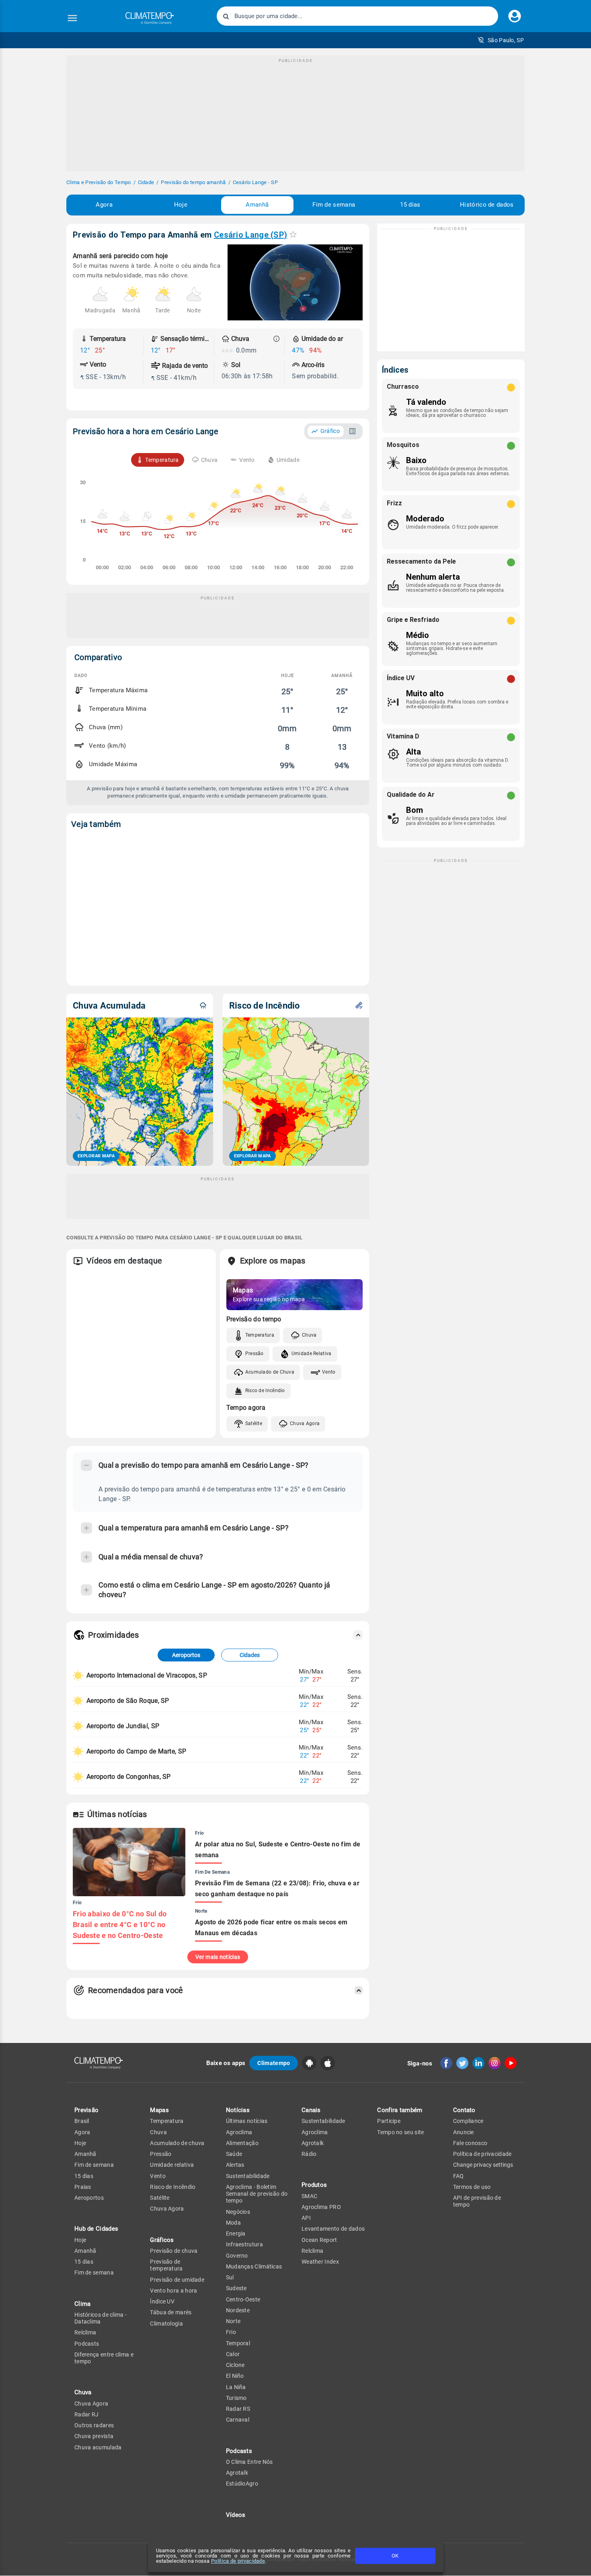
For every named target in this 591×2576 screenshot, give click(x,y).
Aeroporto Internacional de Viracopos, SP (147, 1675)
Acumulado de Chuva (270, 1372)
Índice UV (162, 2301)
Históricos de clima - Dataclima (101, 2318)
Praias (83, 2187)
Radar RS (238, 2409)
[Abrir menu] (72, 18)
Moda (233, 2223)
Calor (233, 2354)
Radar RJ (86, 2414)
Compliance (468, 2121)
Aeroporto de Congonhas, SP (129, 1777)
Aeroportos (186, 1655)
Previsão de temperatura (166, 2265)
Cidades (250, 1655)
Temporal (238, 2343)
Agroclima (239, 2132)
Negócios (238, 2212)
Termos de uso (472, 2187)
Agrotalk (237, 2473)
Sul (230, 2277)
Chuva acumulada (98, 2447)
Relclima (85, 2332)
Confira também (400, 2110)
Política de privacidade (238, 2561)
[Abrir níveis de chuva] (277, 339)
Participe (389, 2121)
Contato (464, 2110)
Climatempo (274, 2063)
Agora (104, 205)
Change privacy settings (483, 2165)
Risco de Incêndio (265, 1391)
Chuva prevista (94, 2436)
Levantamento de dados (333, 2229)
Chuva (309, 1335)
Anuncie (464, 2132)
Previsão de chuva (174, 2251)
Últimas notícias (247, 2121)
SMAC (309, 2196)
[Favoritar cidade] (293, 234)
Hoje (181, 205)
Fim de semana (334, 205)
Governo (237, 2256)
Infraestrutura (244, 2244)
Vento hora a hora (173, 2291)
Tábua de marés (171, 2312)
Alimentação (242, 2143)
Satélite (254, 1423)
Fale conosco (470, 2143)
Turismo (236, 2398)
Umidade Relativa (312, 1354)
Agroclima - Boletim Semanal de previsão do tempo (257, 2194)
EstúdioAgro (242, 2484)
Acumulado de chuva (177, 2143)
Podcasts (87, 2344)
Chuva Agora (305, 1423)
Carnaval (238, 2420)
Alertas (235, 2165)
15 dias (410, 205)
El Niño (235, 2376)
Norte (233, 2321)
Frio (231, 2332)
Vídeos (236, 2515)
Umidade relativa (172, 2165)
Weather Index (320, 2262)
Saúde (234, 2154)
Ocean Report (319, 2240)
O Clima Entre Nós (249, 2462)
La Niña (236, 2387)
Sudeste (236, 2288)
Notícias (238, 2110)
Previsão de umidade (177, 2280)
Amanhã (257, 205)
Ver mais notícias (218, 1957)
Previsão (86, 2110)
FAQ (459, 2176)
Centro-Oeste (243, 2299)
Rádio (309, 2154)
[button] (501, 40)
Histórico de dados (487, 205)
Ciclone (235, 2365)
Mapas (159, 2110)
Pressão (254, 1354)
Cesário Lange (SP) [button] (250, 235)
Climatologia (166, 2324)
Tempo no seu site (400, 2132)
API (306, 2218)
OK (395, 2556)
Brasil (82, 2121)
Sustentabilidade (248, 2176)
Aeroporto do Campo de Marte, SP (136, 1751)
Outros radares (94, 2425)
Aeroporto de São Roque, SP (128, 1701)
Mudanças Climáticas (254, 2266)
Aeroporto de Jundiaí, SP (123, 1726)
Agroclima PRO (321, 2207)
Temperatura (260, 1335)
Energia (236, 2233)
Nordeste (238, 2310)
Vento (329, 1372)
